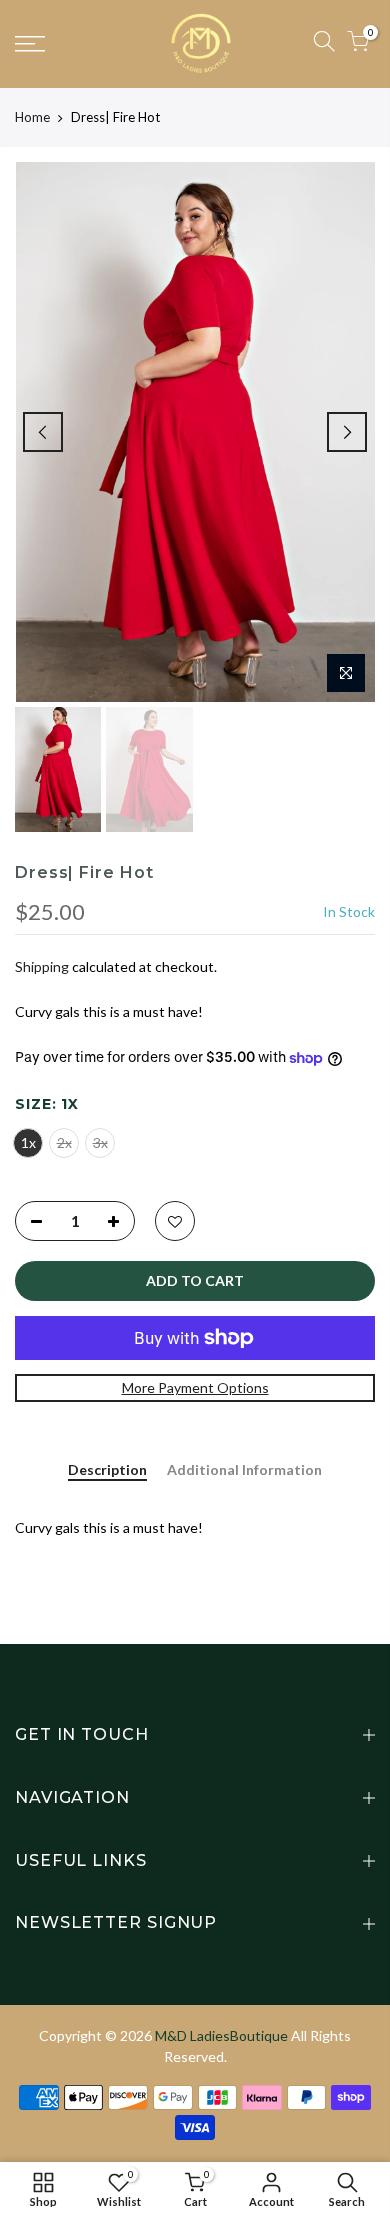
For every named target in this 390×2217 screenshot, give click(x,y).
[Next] (347, 432)
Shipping (42, 966)
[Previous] (43, 432)
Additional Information (244, 1470)
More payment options (195, 1387)
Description (107, 1470)
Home (32, 117)
